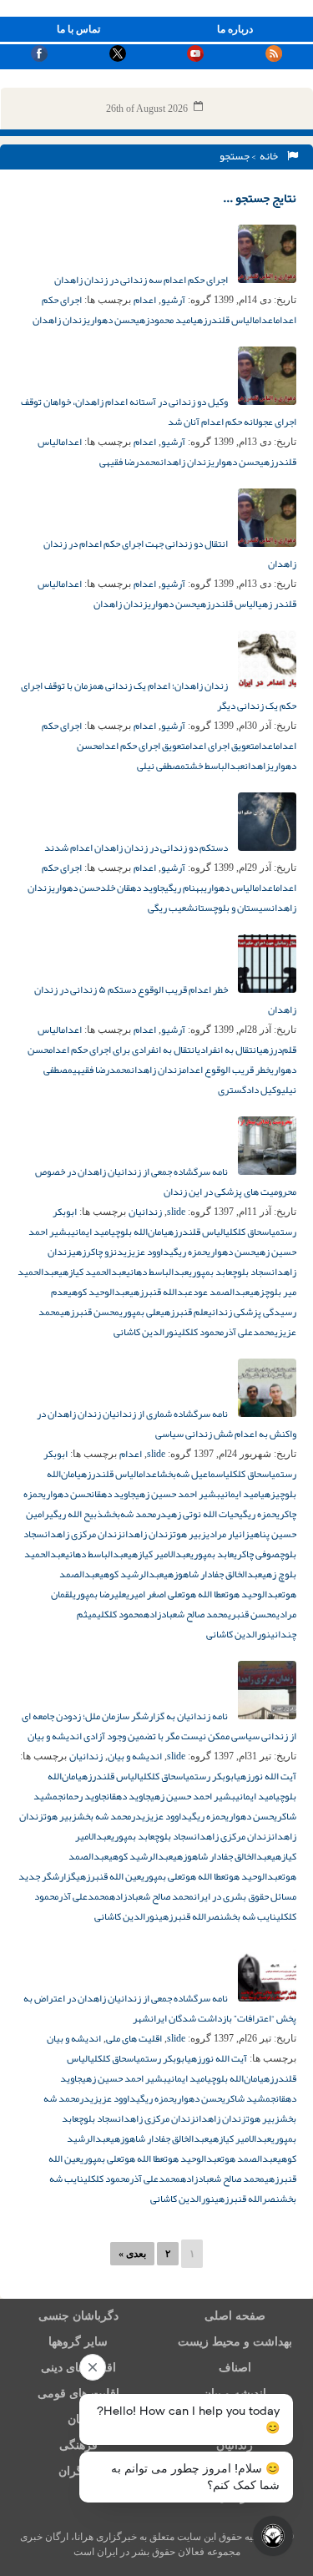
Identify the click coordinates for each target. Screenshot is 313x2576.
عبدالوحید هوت (254, 1594)
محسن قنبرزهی (90, 1312)
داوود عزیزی (146, 1252)
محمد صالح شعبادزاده (186, 1614)
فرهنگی (78, 2445)
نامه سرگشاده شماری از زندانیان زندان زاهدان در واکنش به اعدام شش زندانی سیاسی (167, 1424)
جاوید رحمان (84, 1796)
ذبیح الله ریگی (76, 1514)
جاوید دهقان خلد (132, 888)
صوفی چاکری (257, 1554)
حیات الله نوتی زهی (203, 1514)
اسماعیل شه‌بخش (192, 1474)
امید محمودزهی (164, 320)
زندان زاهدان (60, 320)
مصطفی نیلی (161, 766)
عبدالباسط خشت (215, 766)
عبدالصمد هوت (249, 2158)
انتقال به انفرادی (228, 1050)
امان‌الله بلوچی (137, 1232)
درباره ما (235, 29)
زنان (78, 2419)
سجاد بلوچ (252, 1272)
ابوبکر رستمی (211, 1776)
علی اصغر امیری (154, 1594)
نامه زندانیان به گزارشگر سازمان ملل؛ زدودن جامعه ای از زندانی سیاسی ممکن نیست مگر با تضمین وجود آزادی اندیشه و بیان (159, 1726)
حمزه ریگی (188, 1252)
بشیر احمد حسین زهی (178, 1494)
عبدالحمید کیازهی (92, 1272)
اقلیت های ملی (134, 2038)
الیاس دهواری (229, 888)
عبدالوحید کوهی (98, 1292)
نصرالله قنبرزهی (191, 1916)
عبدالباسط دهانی (157, 1272)
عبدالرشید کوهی (131, 1574)
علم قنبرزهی (184, 1312)
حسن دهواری (111, 320)
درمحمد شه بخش (109, 1816)
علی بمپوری (140, 1312)
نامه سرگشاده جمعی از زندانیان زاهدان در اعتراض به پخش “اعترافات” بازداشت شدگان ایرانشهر (160, 2008)
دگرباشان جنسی (78, 2316)
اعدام (145, 300)
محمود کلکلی (201, 1332)
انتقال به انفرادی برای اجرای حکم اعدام (123, 1050)
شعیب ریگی (171, 908)
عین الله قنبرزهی (109, 1876)
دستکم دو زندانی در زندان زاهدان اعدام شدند (137, 848)
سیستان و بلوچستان (233, 908)
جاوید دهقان (113, 1494)
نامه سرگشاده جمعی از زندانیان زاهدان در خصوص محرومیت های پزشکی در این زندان (166, 1182)
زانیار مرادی (228, 1534)
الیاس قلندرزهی (224, 320)
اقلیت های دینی (78, 2368)
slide (176, 1212)
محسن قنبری (252, 1614)
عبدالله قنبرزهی (161, 1292)
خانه (270, 156)
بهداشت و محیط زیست (235, 2342)
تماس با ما (78, 29)
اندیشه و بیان (135, 1756)
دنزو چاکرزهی (98, 1252)
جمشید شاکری (249, 2098)
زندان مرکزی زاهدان (83, 1534)
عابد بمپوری (210, 1272)
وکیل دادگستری (250, 1090)
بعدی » (132, 2254)
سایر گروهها (78, 2342)
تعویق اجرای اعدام (220, 746)
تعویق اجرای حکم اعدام (141, 746)
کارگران (78, 2471)
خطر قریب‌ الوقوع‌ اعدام (226, 1070)
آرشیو (173, 300)
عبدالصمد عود (221, 1292)
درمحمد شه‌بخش (135, 1514)
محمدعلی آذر (249, 1332)
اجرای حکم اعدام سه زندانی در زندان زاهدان (142, 280)
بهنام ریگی (184, 888)
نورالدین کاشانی (146, 1332)
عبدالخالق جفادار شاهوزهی (213, 1574)
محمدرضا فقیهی (130, 462)
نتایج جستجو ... (260, 198)
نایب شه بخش (250, 1916)
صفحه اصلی (235, 2316)
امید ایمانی (91, 1232)
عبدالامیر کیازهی (159, 1554)
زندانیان (145, 1212)
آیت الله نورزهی (266, 1776)
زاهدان (257, 766)
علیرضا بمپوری (99, 1594)
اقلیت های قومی (78, 2394)
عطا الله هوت (204, 1594)
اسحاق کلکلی (248, 1232)
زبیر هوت (189, 1534)
